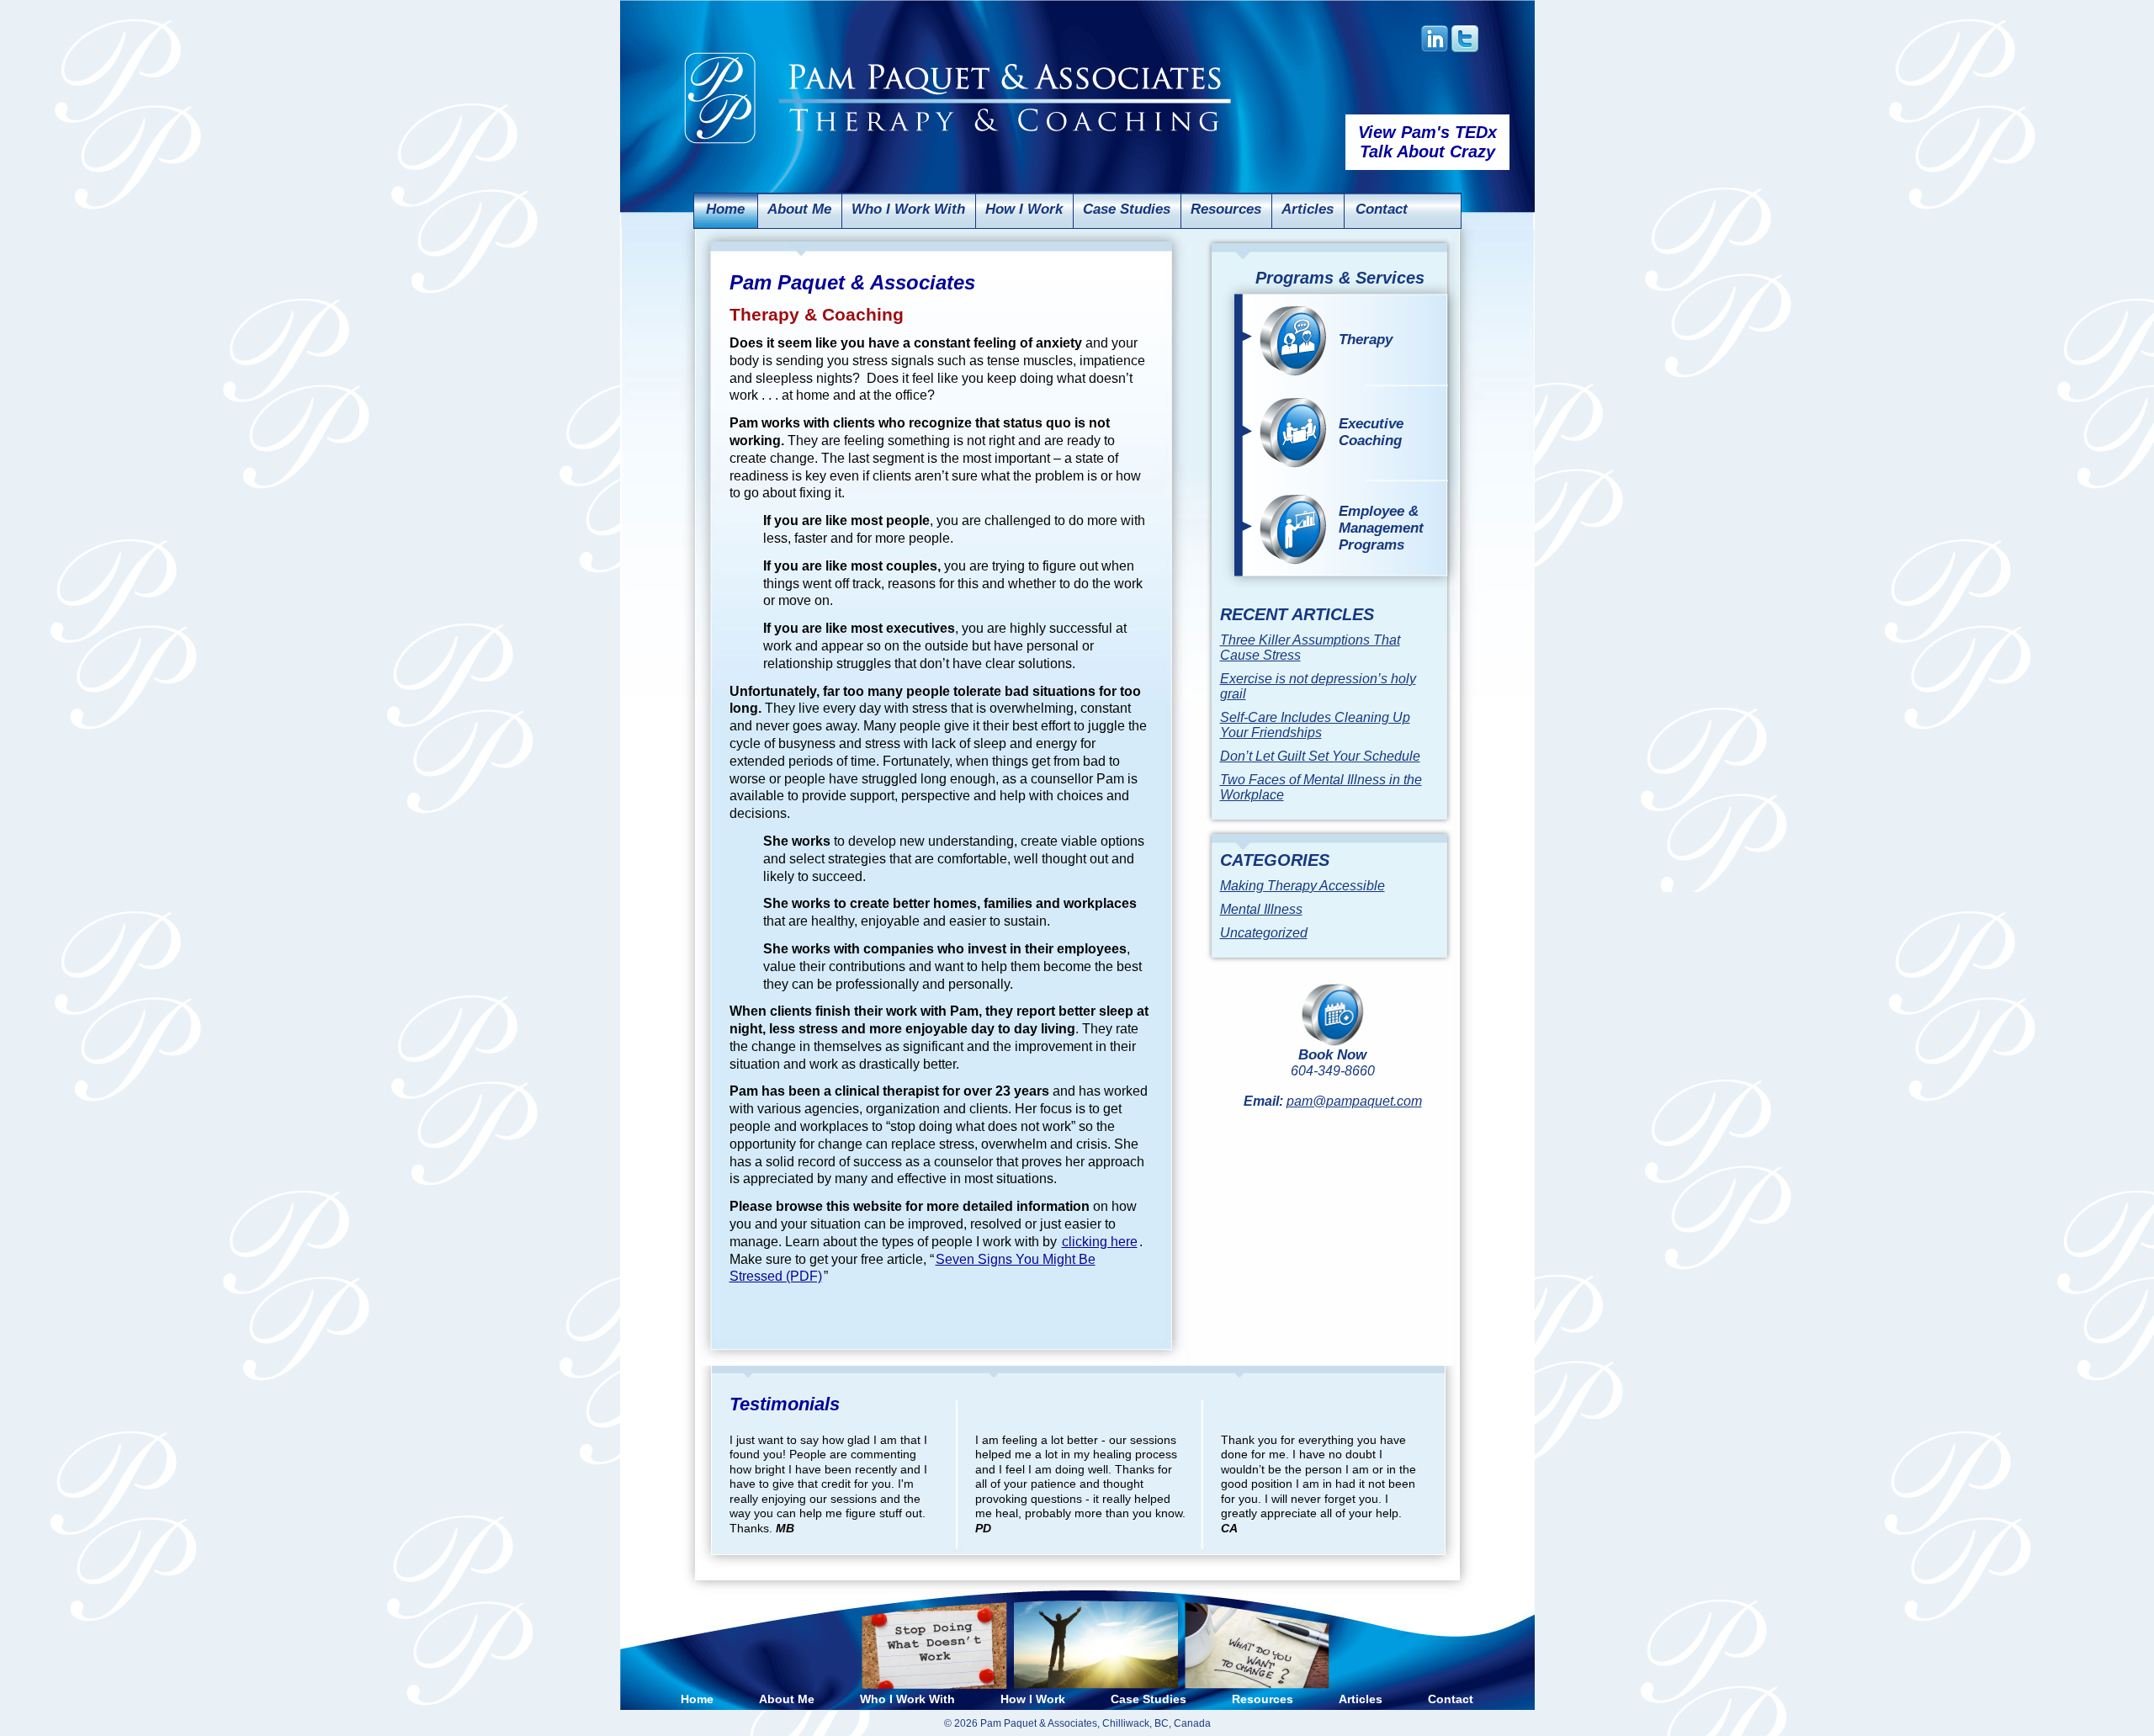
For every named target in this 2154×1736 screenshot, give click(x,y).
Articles (1308, 209)
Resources (1226, 209)
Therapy (1366, 340)
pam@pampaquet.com (1354, 1101)
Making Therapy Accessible (1302, 886)
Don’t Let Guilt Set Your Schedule (1320, 756)
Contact (1382, 209)
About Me (799, 209)
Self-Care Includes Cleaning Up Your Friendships (1315, 725)
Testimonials (785, 1404)
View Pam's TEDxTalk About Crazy (1427, 142)
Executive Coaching (1371, 432)
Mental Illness (1261, 909)
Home (725, 209)
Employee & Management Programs (1381, 528)
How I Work (1024, 209)
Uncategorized (1264, 933)
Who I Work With (908, 209)
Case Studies (1127, 209)
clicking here (1100, 1242)
